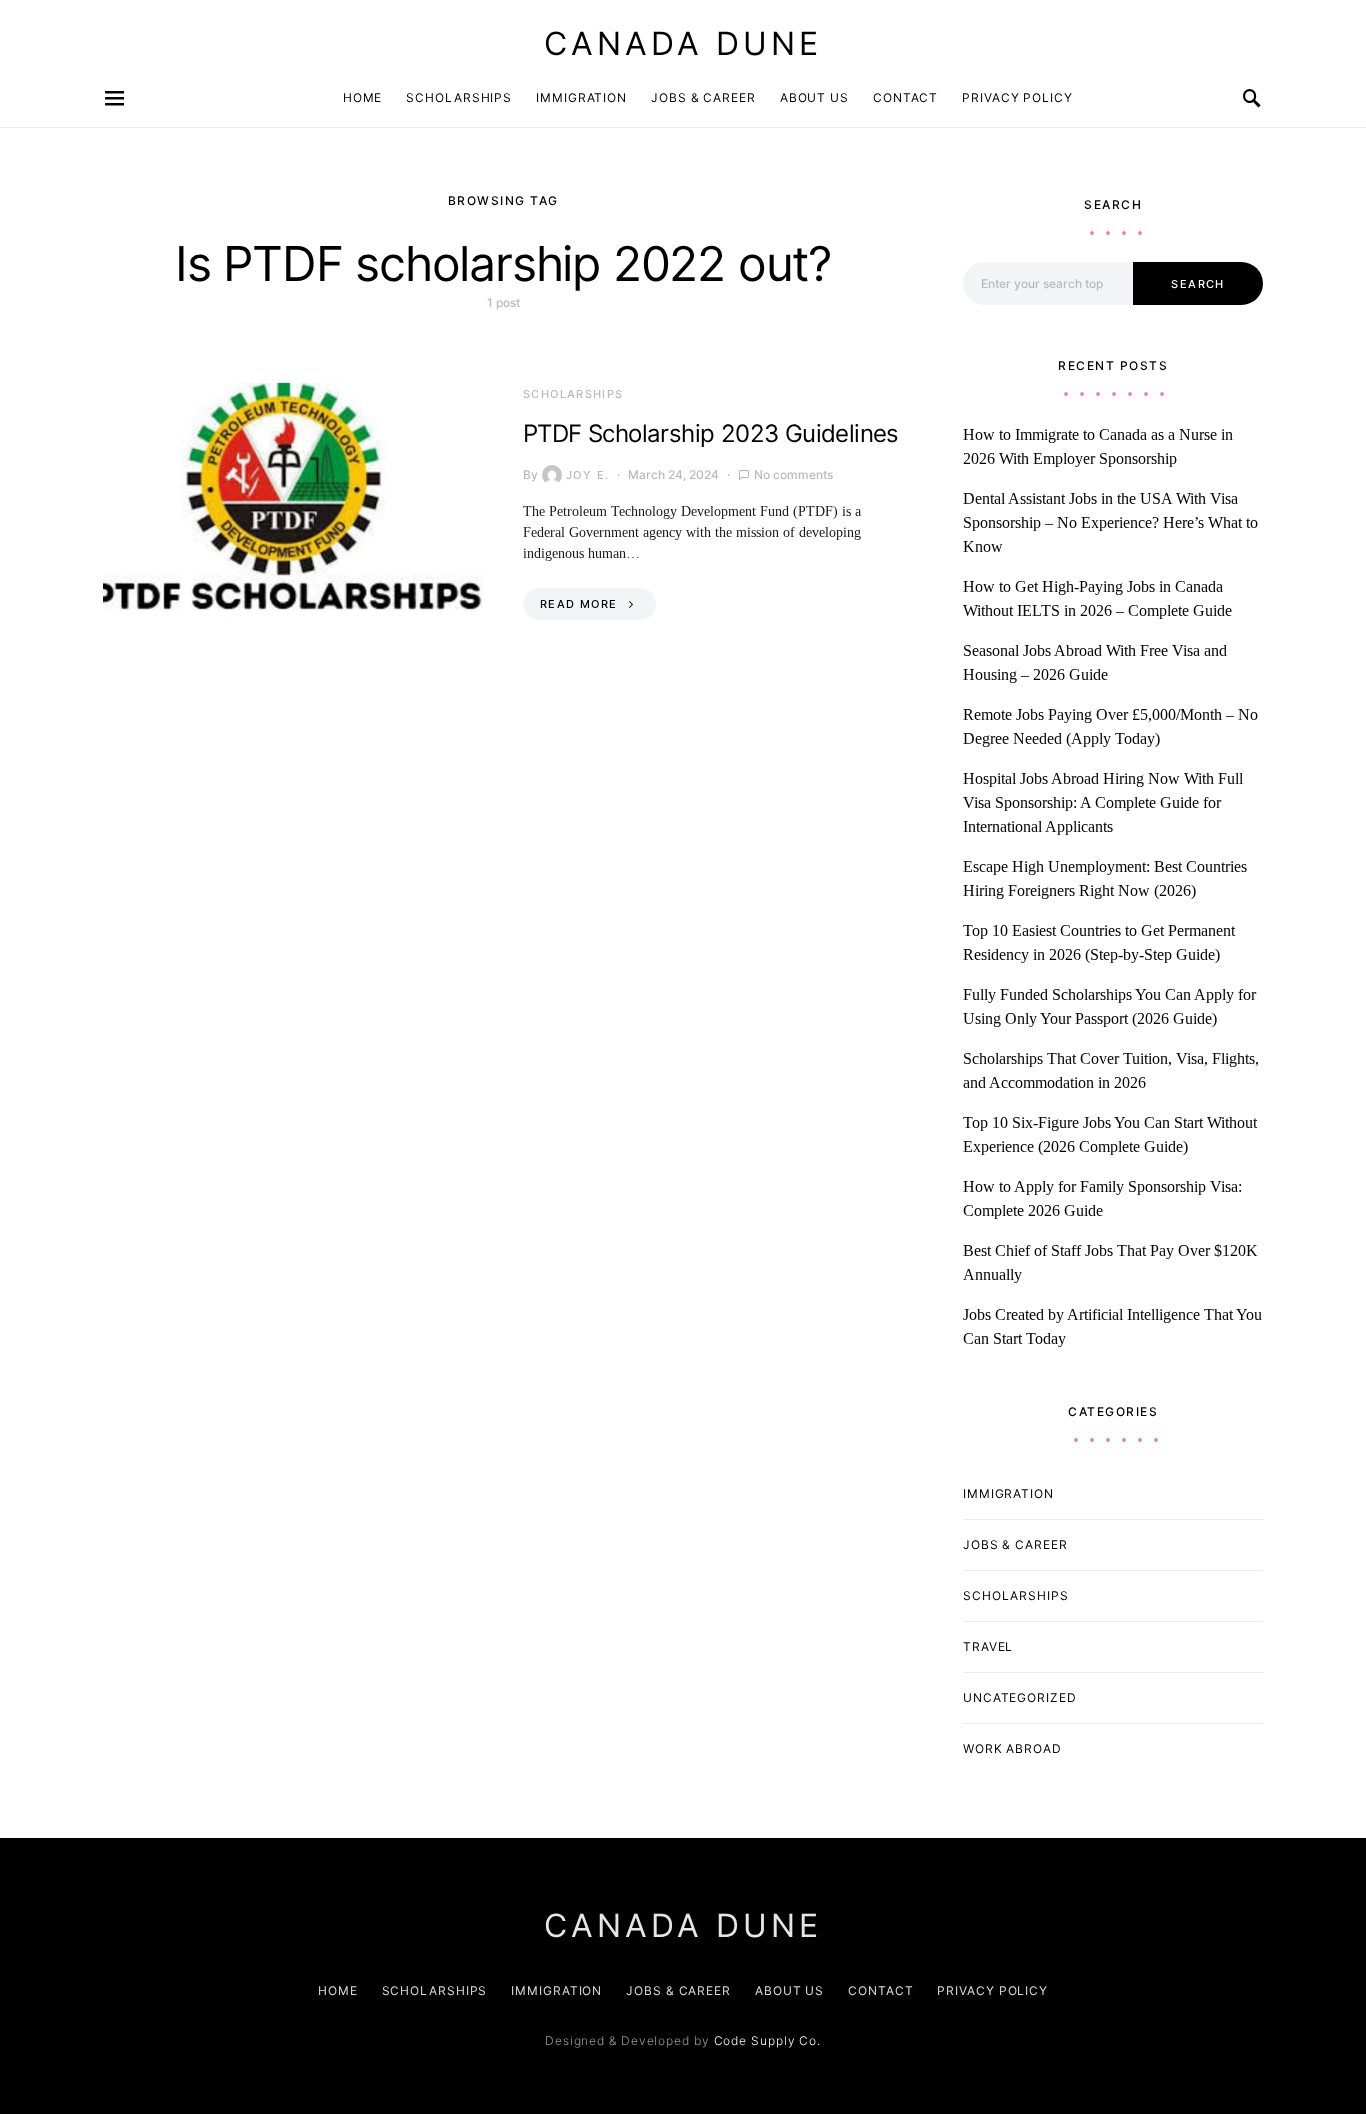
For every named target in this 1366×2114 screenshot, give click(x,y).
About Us (814, 97)
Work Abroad (1012, 1748)
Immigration (581, 97)
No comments (793, 474)
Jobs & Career (703, 97)
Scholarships (459, 97)
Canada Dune (683, 43)
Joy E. (587, 475)
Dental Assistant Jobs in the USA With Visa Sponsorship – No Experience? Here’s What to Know (1110, 522)
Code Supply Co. (768, 2040)
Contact (905, 97)
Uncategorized (1020, 1697)
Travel (988, 1646)
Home (363, 97)
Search (1197, 284)
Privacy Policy (1017, 97)
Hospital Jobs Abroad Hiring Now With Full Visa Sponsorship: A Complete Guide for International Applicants (1103, 802)
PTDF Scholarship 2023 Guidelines (711, 433)
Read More (578, 604)
